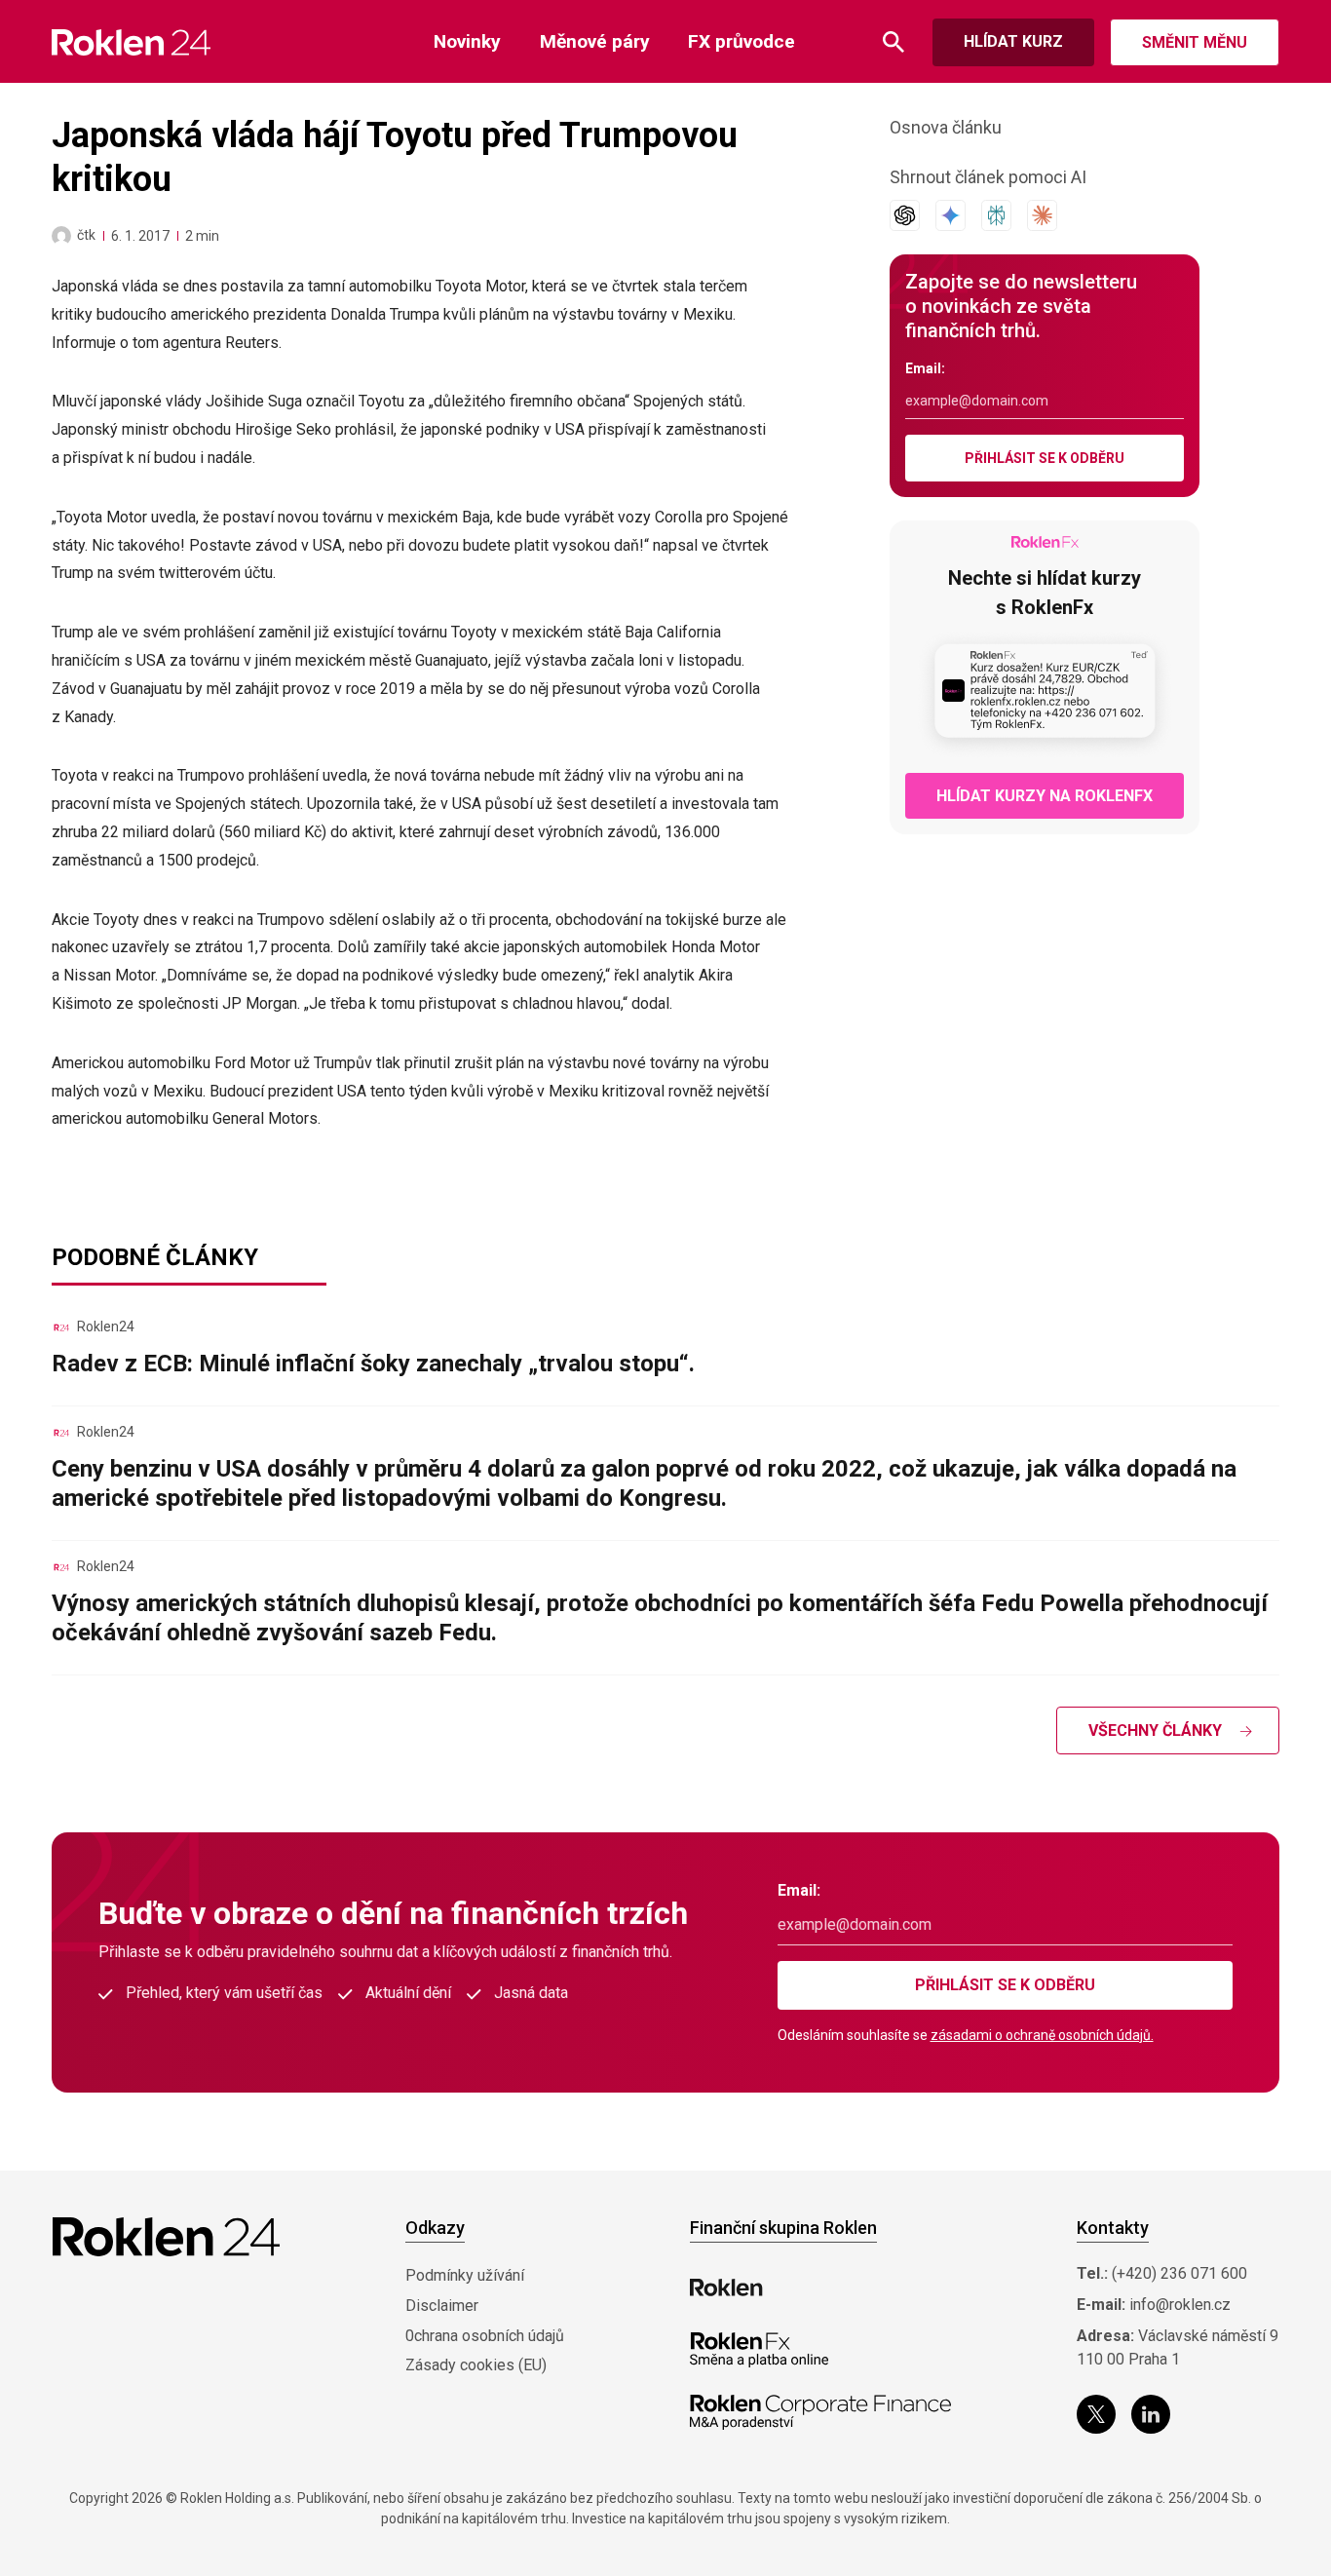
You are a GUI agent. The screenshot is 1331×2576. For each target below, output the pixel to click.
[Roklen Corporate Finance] (820, 2412)
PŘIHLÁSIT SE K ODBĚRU (1045, 458)
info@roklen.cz (1180, 2305)
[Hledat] (894, 42)
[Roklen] (726, 2288)
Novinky (467, 41)
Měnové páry (595, 41)
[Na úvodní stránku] (131, 42)
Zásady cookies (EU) (476, 2365)
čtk (86, 235)
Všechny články (1155, 1730)
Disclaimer (442, 2306)
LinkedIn (1151, 2414)
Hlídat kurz (1013, 41)
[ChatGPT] (905, 215)
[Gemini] (951, 215)
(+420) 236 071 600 (1179, 2273)
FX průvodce (742, 41)
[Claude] (1042, 215)
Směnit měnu (1195, 42)
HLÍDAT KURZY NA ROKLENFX (1045, 796)
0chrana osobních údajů (485, 2336)
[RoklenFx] (759, 2350)
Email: (925, 368)
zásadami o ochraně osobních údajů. (1042, 2035)
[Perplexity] (996, 215)
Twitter (1096, 2414)
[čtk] (61, 236)
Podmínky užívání (465, 2275)
